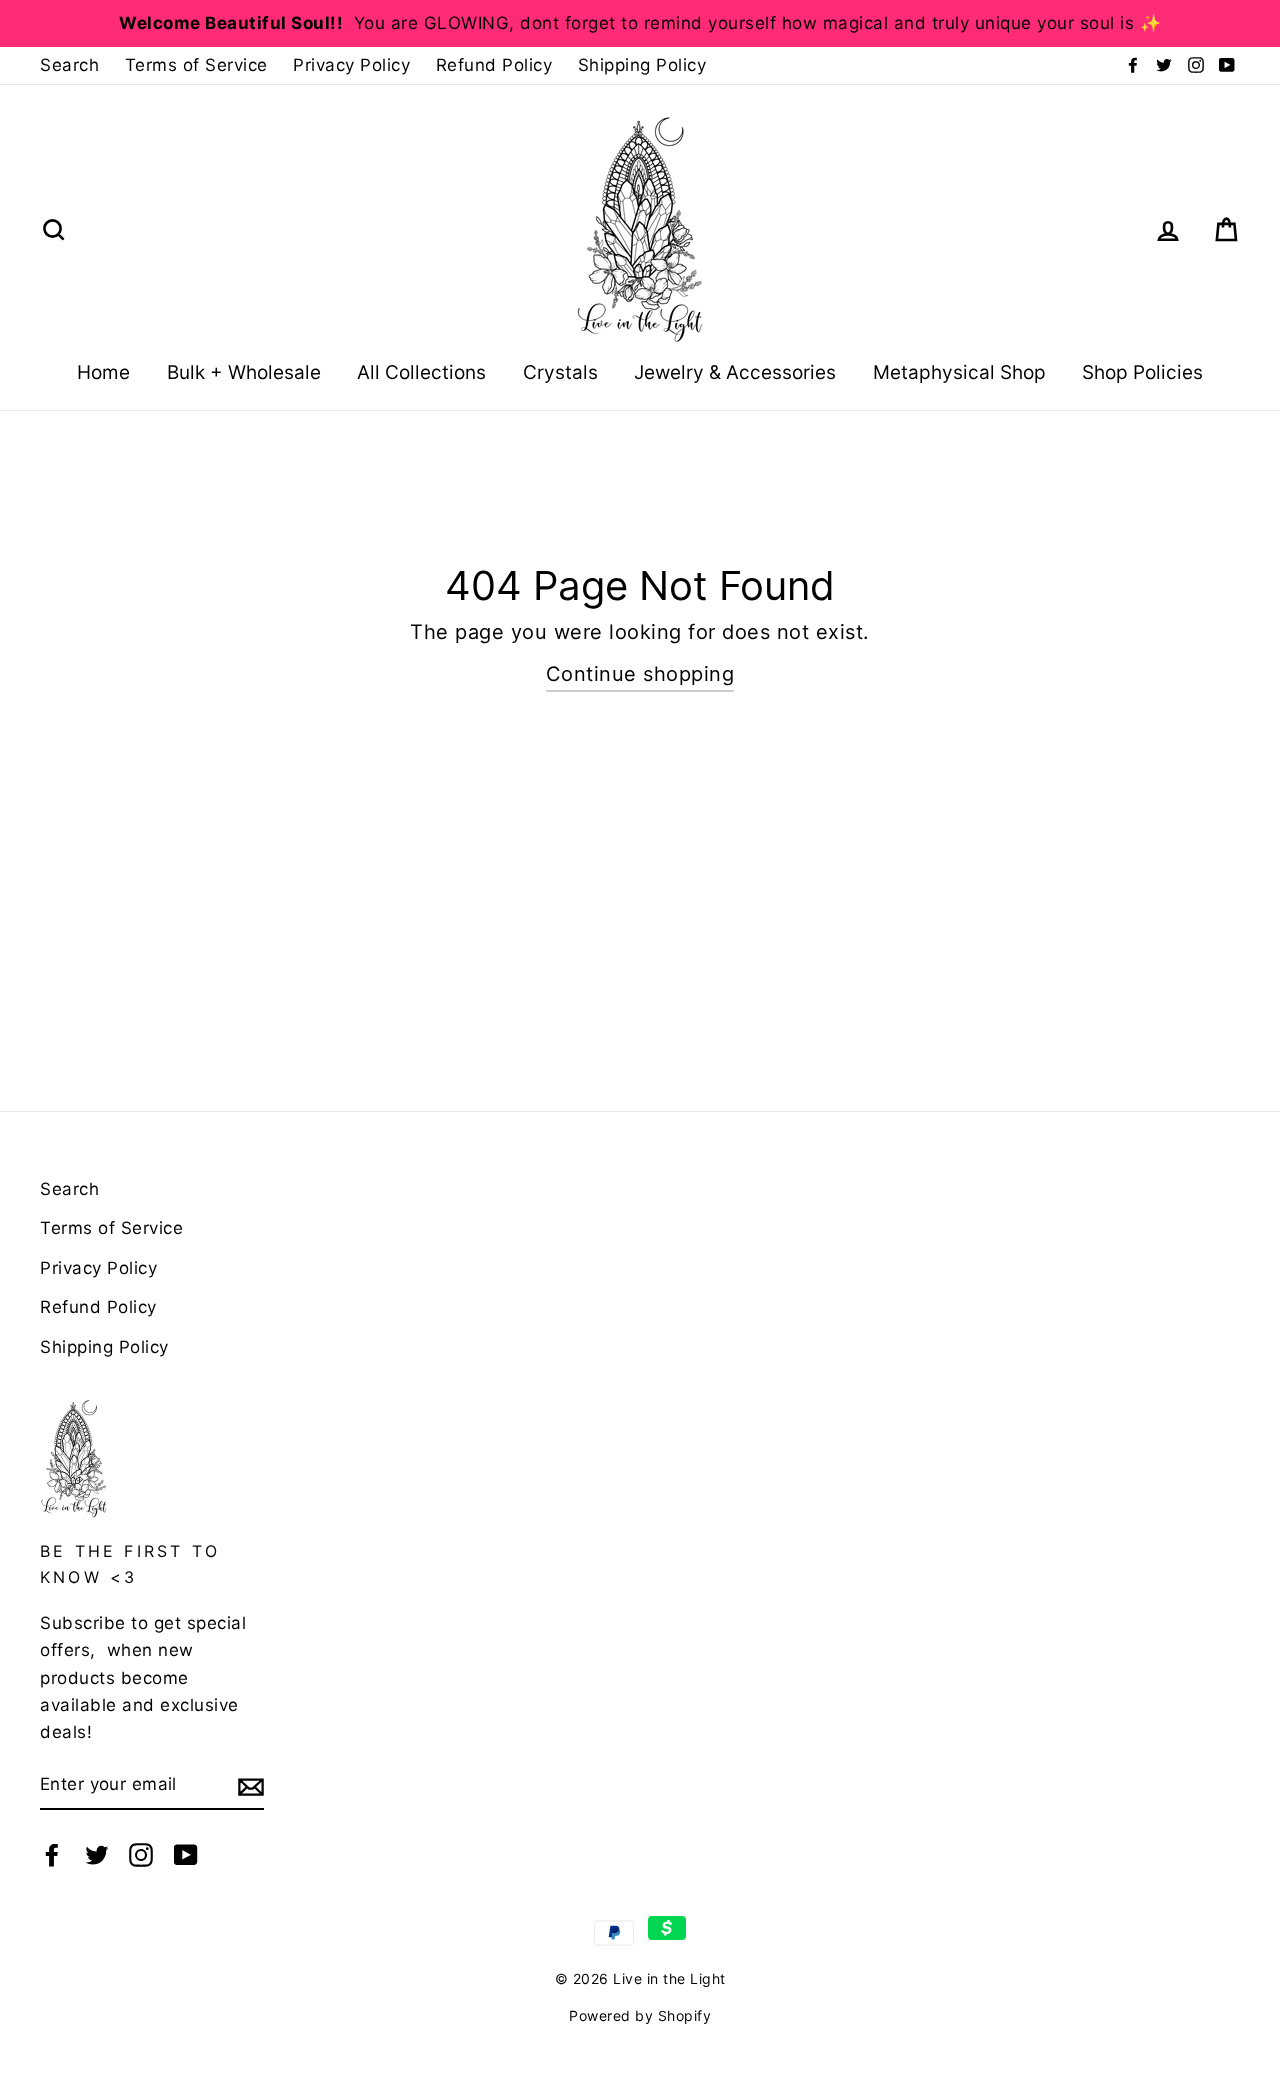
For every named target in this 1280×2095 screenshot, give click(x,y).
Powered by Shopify (640, 2015)
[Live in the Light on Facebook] (52, 1853)
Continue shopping (640, 674)
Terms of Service (196, 65)
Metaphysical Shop (959, 372)
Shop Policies (1142, 372)
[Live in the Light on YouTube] (186, 1853)
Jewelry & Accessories (735, 372)
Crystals (560, 372)
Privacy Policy (351, 65)
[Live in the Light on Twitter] (97, 1853)
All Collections (421, 372)
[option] (640, 23)
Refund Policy (494, 65)
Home (103, 372)
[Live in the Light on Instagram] (141, 1853)
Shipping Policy (642, 65)
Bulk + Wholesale (244, 372)
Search (69, 65)
